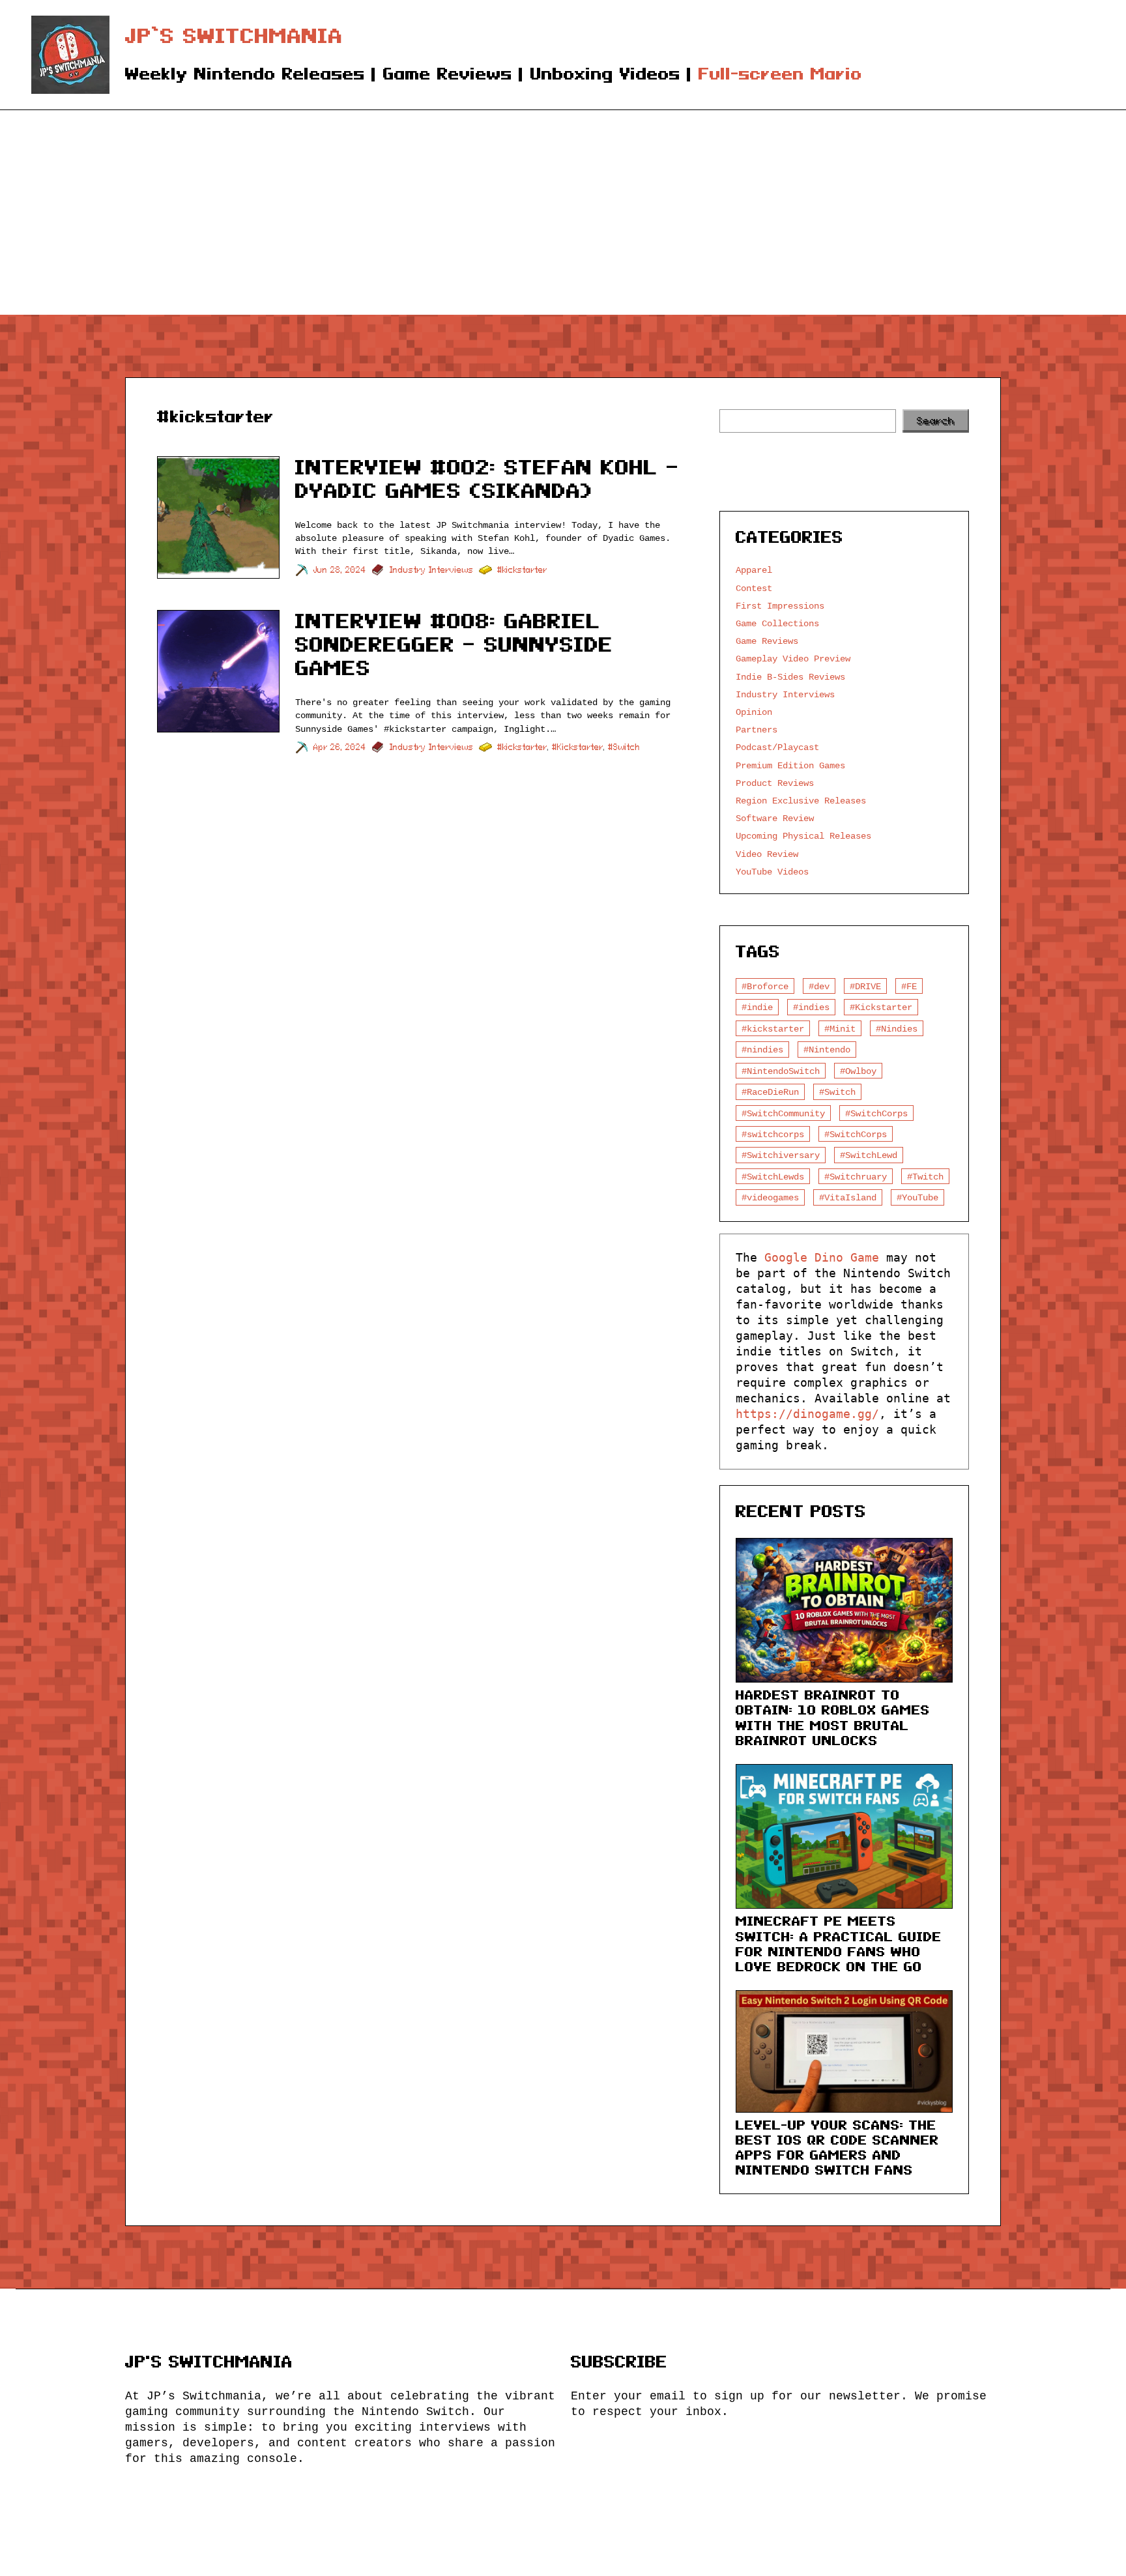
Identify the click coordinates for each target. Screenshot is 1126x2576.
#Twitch (925, 1177)
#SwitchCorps (876, 1113)
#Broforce (765, 986)
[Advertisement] (563, 217)
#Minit (840, 1029)
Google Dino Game (822, 1257)
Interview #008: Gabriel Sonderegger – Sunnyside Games (454, 644)
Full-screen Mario (780, 74)
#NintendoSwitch (781, 1071)
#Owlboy (858, 1071)
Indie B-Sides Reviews (790, 677)
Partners (757, 730)
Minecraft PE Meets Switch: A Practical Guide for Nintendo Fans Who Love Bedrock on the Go (839, 1944)
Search (936, 421)
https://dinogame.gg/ (807, 1414)
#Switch (624, 747)
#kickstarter (522, 570)
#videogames (770, 1197)
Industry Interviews (432, 570)
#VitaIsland (848, 1197)
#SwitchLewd (869, 1155)
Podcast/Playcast (777, 747)
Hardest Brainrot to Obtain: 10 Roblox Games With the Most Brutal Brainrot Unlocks (833, 1717)
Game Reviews (767, 641)
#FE (909, 986)
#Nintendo (827, 1049)
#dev (819, 986)
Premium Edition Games (790, 765)
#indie (757, 1007)
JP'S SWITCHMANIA (209, 2362)
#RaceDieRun (770, 1092)
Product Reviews (775, 783)
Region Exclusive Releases (801, 801)
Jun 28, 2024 (340, 570)
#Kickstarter (578, 747)
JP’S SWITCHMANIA (234, 36)
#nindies (762, 1049)
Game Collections (777, 623)
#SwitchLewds (773, 1177)
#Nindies (897, 1029)
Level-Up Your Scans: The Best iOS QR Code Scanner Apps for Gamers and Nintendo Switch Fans (837, 2148)
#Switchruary (856, 1177)
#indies (811, 1007)
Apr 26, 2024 (340, 747)
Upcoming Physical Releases (803, 836)
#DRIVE (865, 986)
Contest (754, 588)
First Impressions (780, 606)
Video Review (767, 854)
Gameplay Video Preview (793, 658)
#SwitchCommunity (783, 1113)
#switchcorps (773, 1134)
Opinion (754, 712)
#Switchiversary (781, 1155)
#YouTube (917, 1197)
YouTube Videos (772, 872)
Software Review (775, 818)
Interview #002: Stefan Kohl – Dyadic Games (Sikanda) (487, 479)
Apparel (754, 570)
